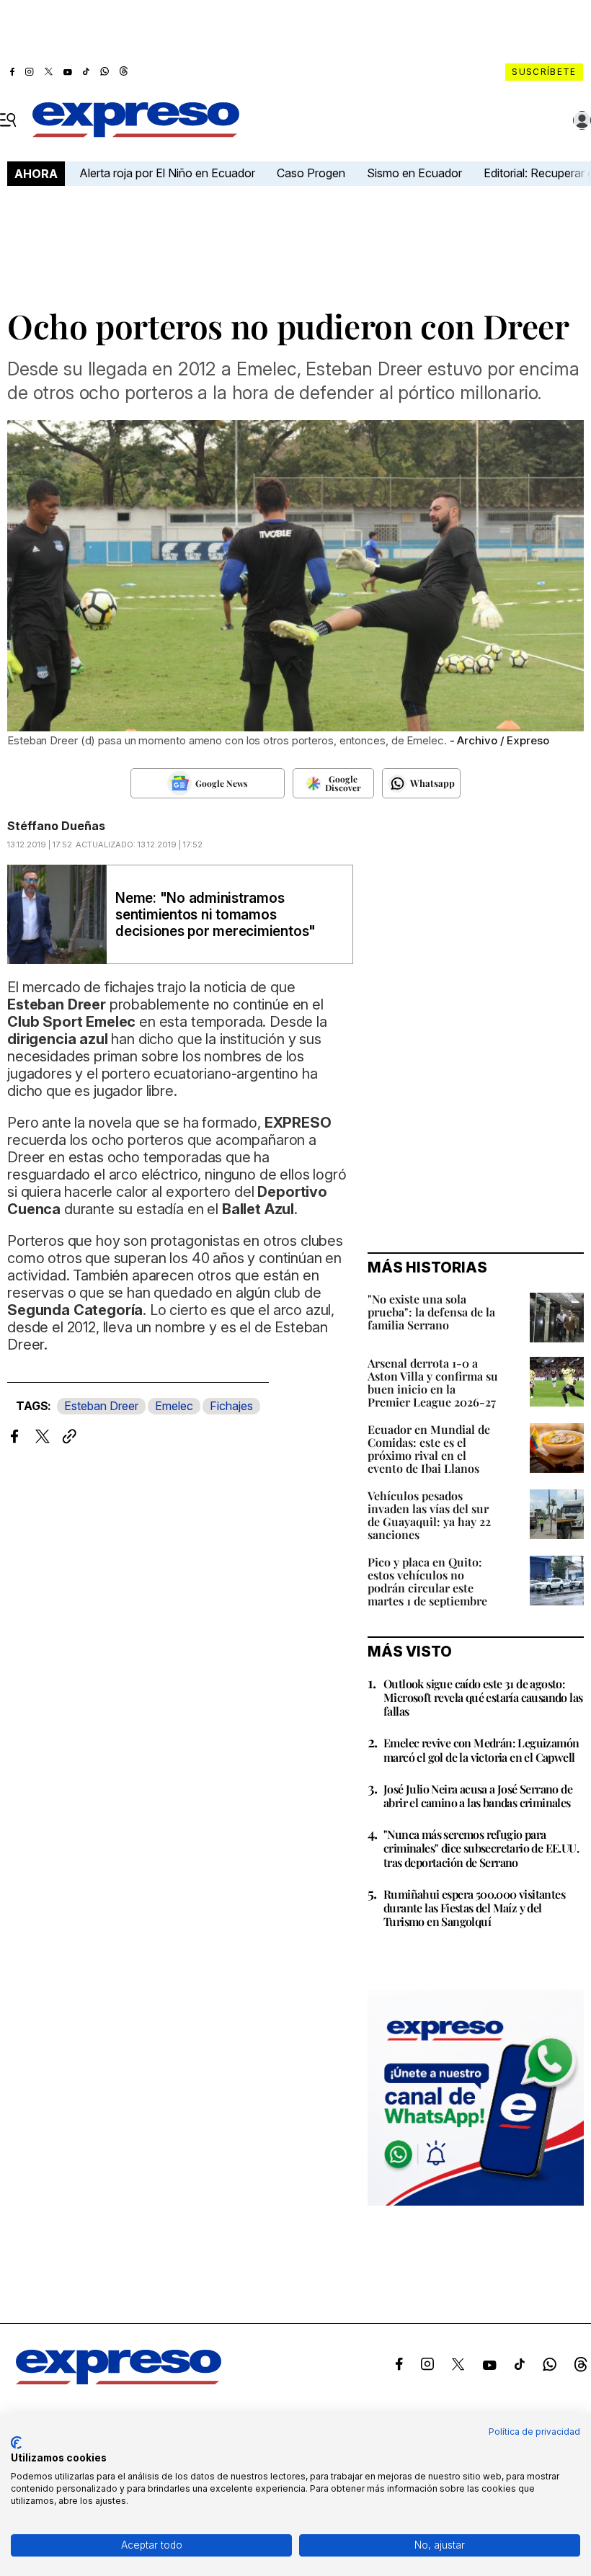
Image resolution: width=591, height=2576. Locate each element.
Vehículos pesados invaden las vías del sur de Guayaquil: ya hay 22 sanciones (429, 1515)
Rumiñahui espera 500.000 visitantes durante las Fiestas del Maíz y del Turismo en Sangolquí (474, 1908)
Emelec (174, 1406)
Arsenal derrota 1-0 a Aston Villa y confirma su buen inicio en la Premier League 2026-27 (433, 1382)
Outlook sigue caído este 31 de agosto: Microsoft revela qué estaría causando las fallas (483, 1697)
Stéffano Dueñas (56, 826)
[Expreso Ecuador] (119, 2380)
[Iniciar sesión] (582, 120)
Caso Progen (311, 173)
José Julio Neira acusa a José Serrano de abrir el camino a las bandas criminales (478, 1796)
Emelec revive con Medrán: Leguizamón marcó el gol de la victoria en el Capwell (481, 1750)
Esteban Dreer (101, 1406)
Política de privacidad (534, 2432)
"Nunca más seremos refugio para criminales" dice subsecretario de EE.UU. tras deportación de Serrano (481, 1848)
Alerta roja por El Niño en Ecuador (167, 173)
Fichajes (231, 1406)
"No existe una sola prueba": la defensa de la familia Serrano (431, 1312)
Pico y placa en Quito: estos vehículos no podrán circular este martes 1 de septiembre (427, 1581)
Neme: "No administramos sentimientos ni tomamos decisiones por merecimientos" (215, 915)
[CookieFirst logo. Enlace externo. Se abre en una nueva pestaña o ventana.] (16, 2443)
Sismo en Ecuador (414, 173)
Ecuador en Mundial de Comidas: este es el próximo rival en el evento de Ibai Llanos (429, 1449)
